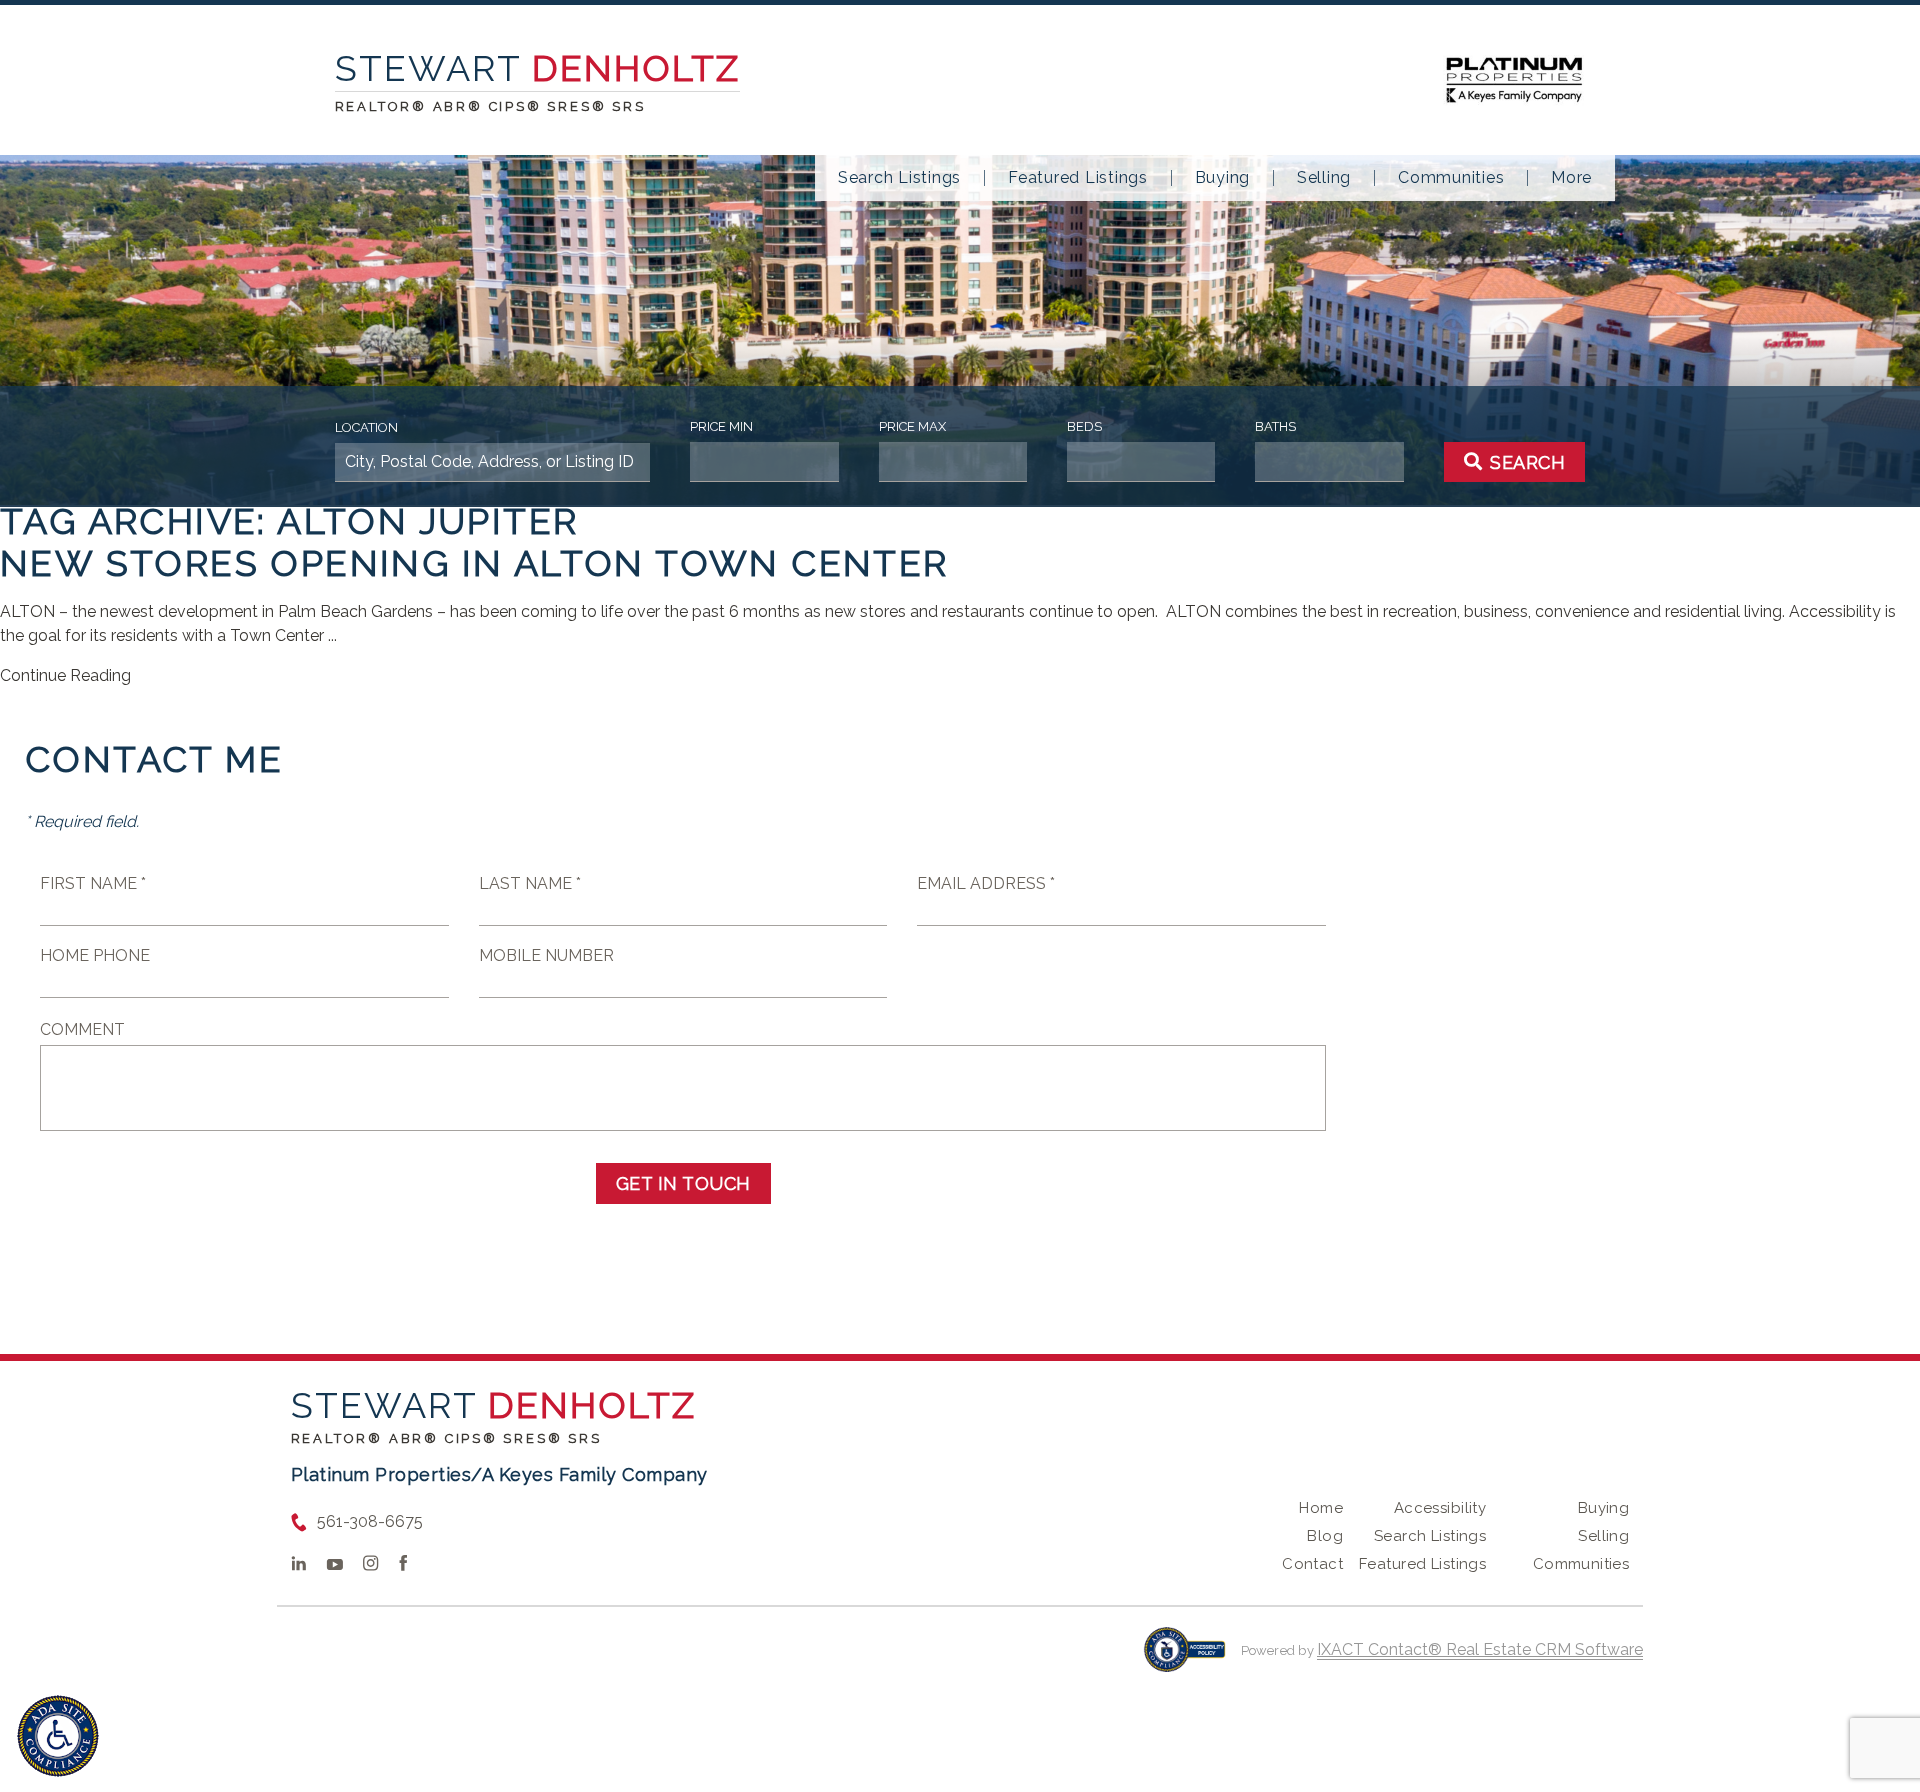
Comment (82, 1029)
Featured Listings (1078, 178)
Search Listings (899, 178)
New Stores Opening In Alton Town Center (474, 563)
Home (1321, 1508)
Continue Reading (65, 675)
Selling (1324, 178)
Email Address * (986, 883)
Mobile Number (546, 955)
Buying (1223, 178)
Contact (1312, 1564)
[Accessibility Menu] (58, 1736)
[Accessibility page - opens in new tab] (1184, 1659)
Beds (1084, 426)
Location (366, 427)
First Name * (93, 883)
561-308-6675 (370, 1521)
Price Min (721, 426)
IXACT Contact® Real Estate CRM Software (1480, 1649)
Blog (1325, 1536)
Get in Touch (683, 1183)
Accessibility (1440, 1508)
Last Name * (530, 883)
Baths (1275, 426)
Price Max (912, 426)
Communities (1451, 178)
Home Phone (95, 955)
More (1571, 178)
